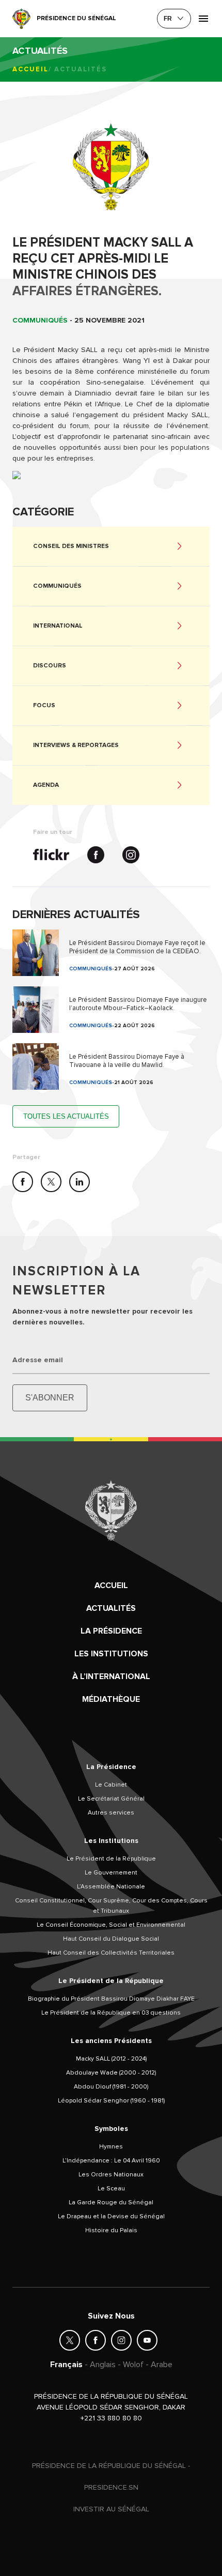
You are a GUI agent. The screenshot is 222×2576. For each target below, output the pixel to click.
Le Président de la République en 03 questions (111, 2013)
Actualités (111, 1608)
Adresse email (38, 1360)
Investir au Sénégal (111, 2509)
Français (66, 2365)
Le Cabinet (111, 1785)
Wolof (133, 2365)
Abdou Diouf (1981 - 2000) (111, 2087)
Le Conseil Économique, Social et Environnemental (111, 1925)
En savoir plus (111, 953)
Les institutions (111, 1654)
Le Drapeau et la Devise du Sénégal (111, 2216)
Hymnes (111, 2147)
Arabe (162, 2365)
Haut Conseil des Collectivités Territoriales (111, 1953)
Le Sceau (111, 2189)
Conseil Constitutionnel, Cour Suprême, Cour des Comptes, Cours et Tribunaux (111, 1906)
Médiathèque (111, 1699)
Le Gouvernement (111, 1873)
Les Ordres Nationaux (111, 2175)
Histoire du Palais (111, 2230)
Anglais (103, 2365)
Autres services (111, 1813)
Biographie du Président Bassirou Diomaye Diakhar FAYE (111, 1999)
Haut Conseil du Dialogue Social (111, 1939)
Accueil (30, 69)
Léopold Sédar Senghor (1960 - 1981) (111, 2101)
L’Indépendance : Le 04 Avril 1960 (111, 2161)
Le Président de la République (111, 1859)
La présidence (111, 1631)
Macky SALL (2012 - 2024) (111, 2059)
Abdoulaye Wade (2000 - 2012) (111, 2073)
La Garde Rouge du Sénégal (111, 2202)
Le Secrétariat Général (111, 1799)
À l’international (111, 1676)
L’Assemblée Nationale (111, 1887)
